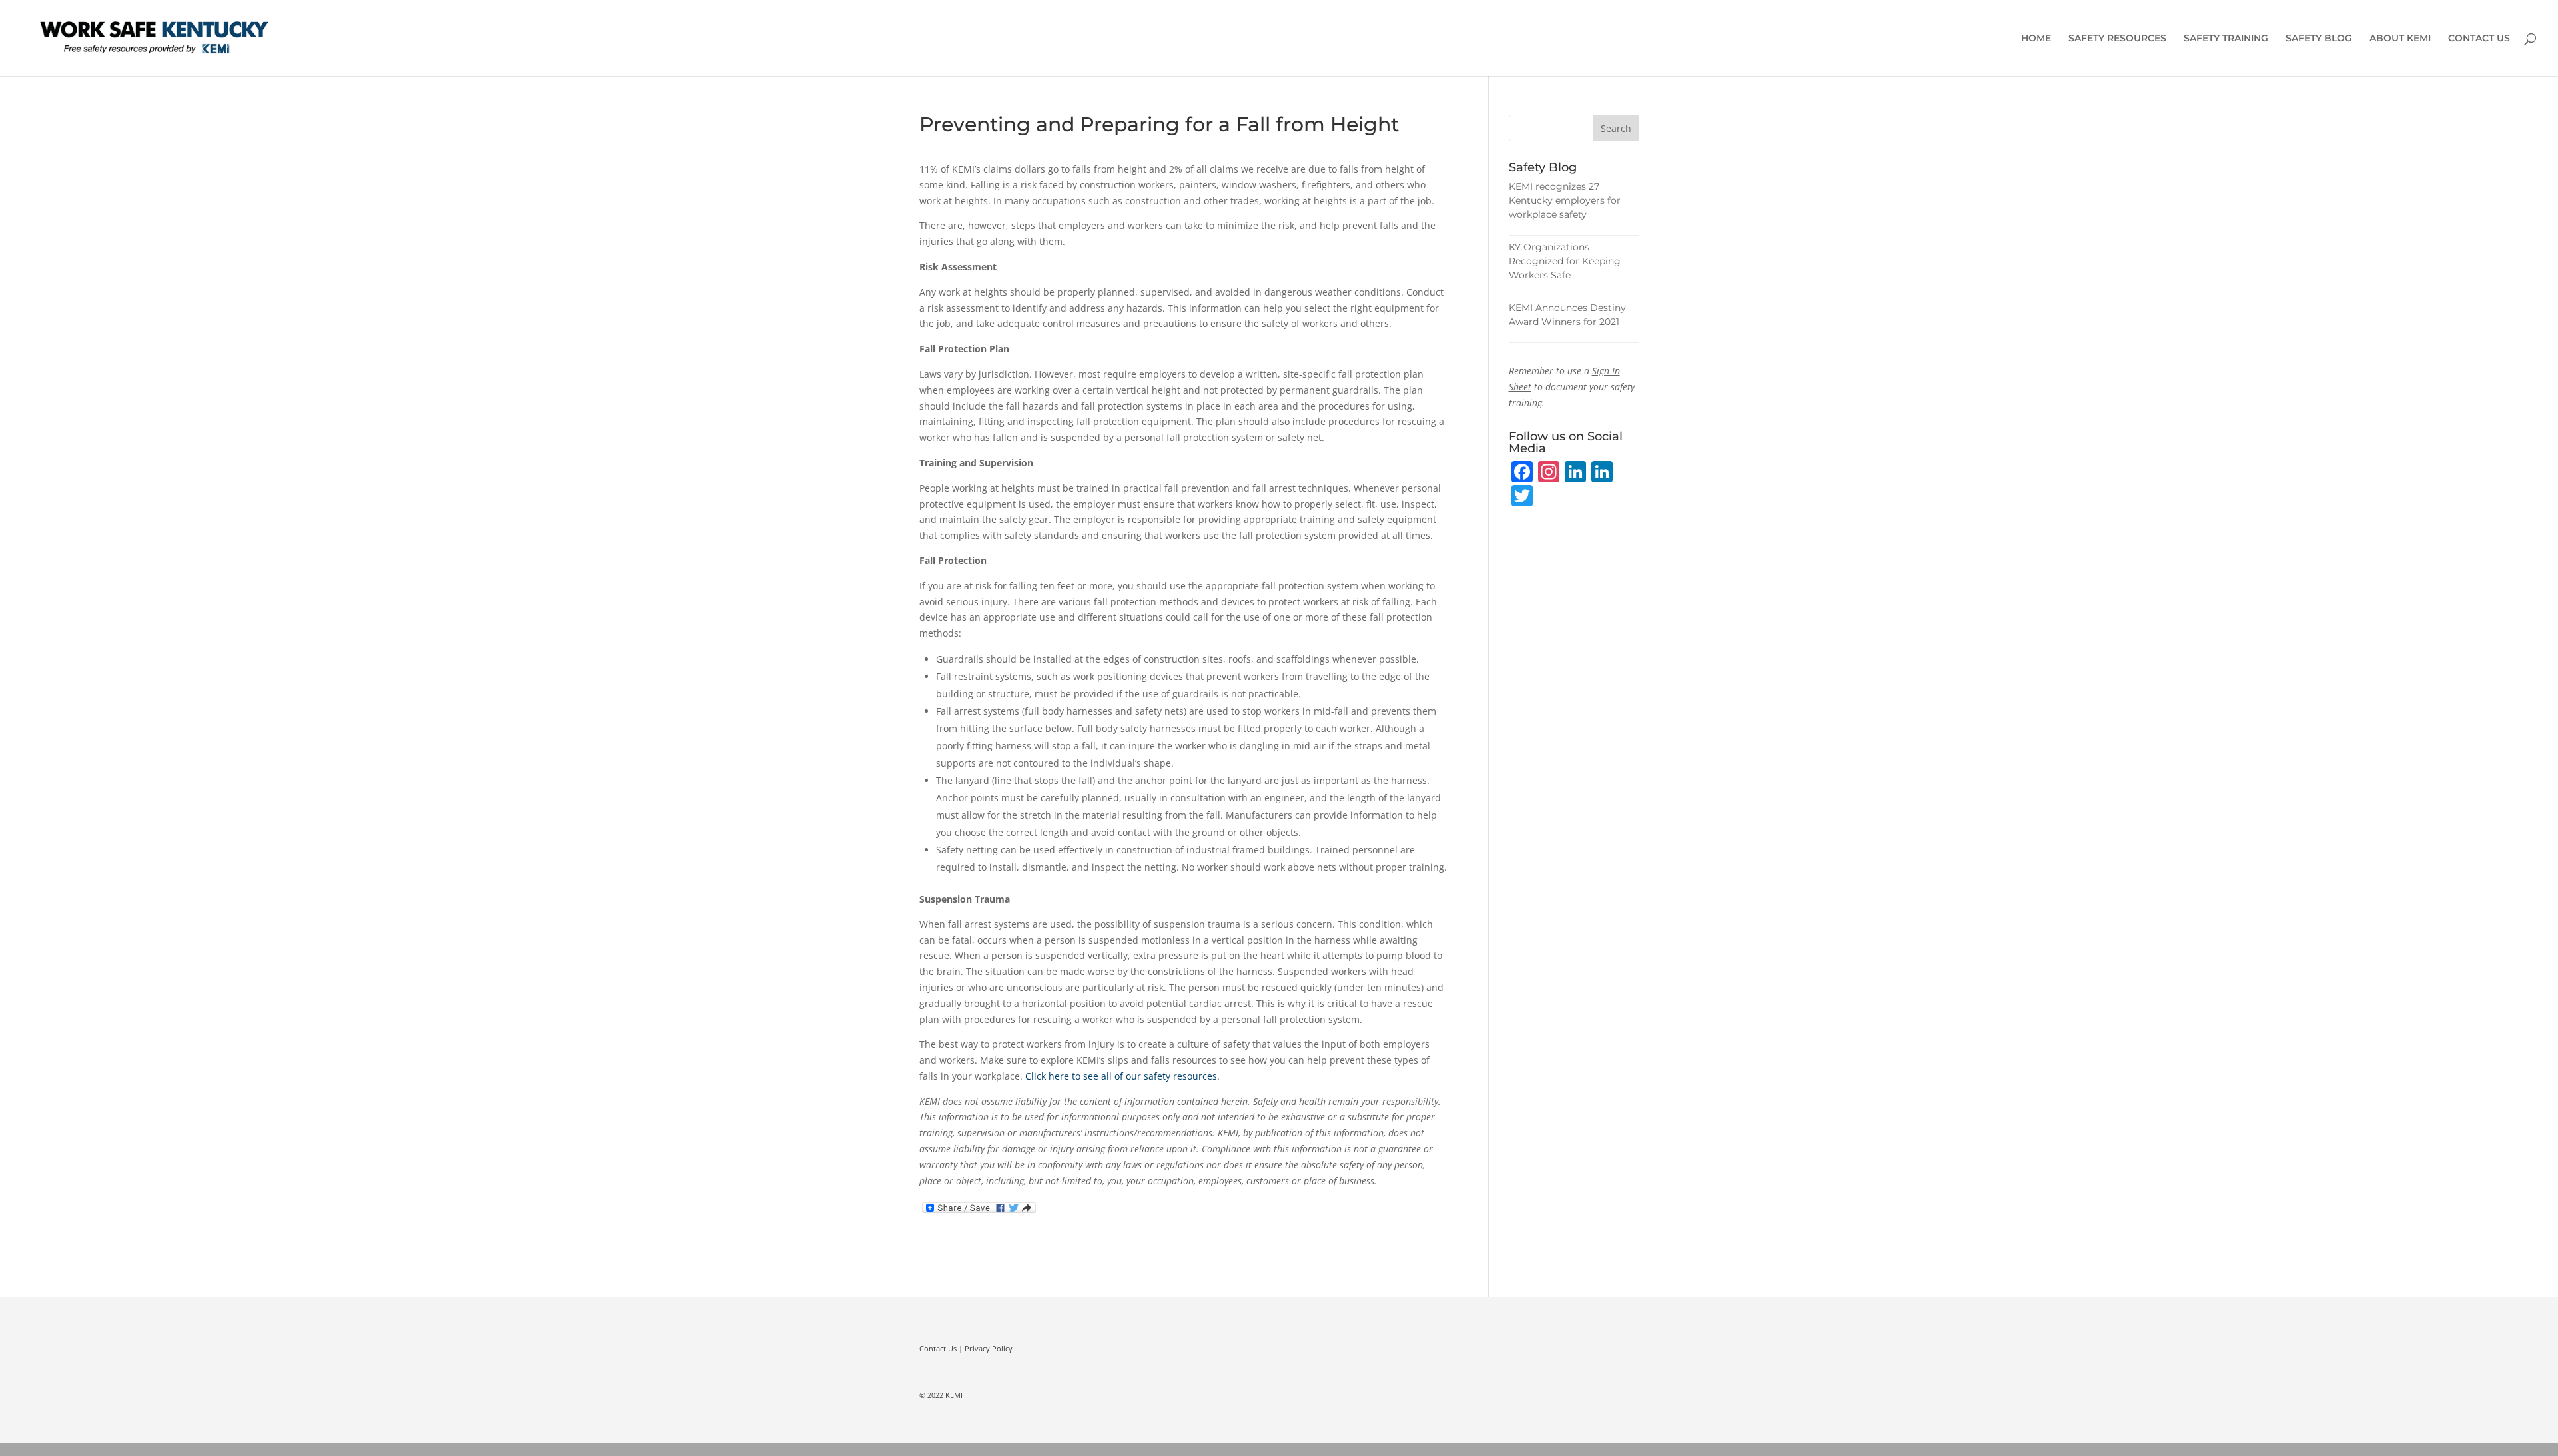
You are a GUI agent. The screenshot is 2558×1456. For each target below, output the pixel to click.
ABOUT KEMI (2400, 39)
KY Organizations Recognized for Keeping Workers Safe (1565, 261)
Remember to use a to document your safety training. (1572, 387)
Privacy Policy (989, 1348)
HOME (2036, 39)
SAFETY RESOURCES (2117, 39)
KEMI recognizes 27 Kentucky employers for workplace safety (1565, 200)
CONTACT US (2479, 39)
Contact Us (938, 1348)
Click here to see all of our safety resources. (1122, 1076)
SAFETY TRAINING (2226, 39)
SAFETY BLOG (2319, 39)
